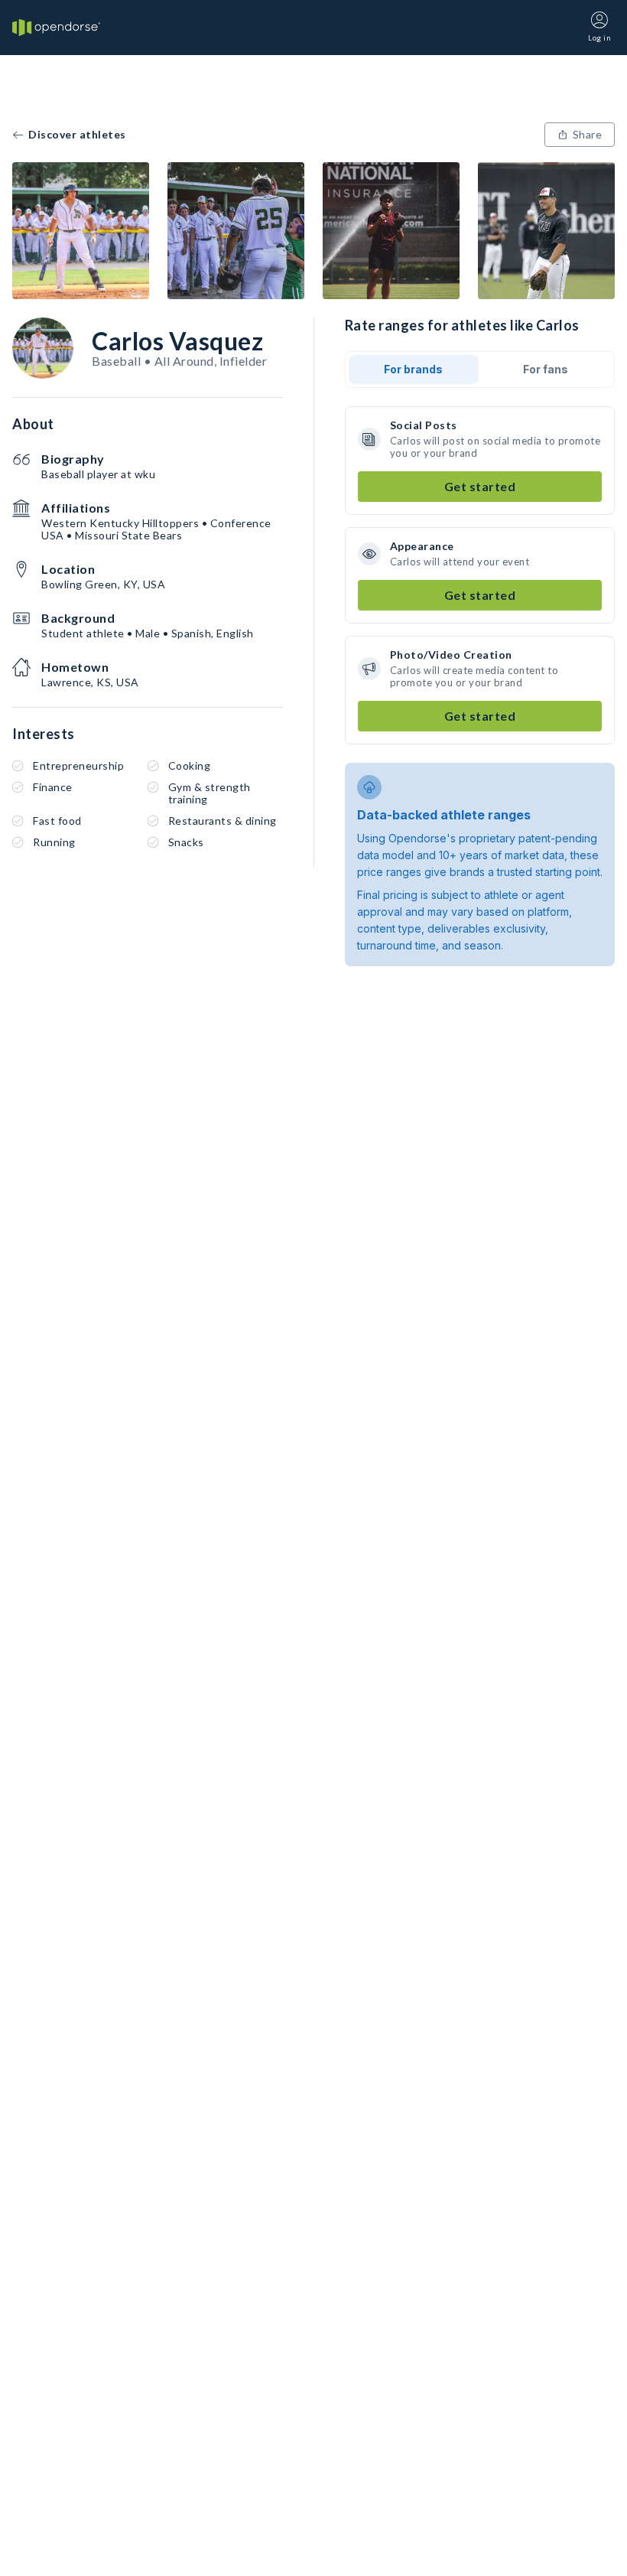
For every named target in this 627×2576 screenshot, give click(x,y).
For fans (546, 369)
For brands (413, 369)
